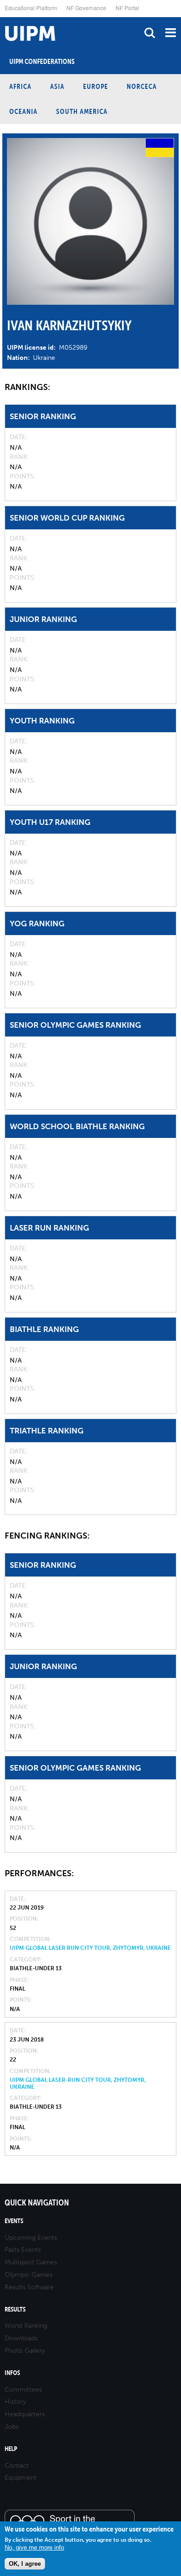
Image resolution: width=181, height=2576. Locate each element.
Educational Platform (31, 8)
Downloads (21, 2338)
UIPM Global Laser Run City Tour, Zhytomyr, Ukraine (90, 1948)
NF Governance (86, 8)
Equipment (21, 2478)
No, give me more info (34, 2548)
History (15, 2402)
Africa (20, 86)
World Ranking (26, 2326)
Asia (57, 86)
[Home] (2, 17)
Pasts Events (23, 2250)
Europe (96, 86)
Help (11, 2449)
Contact (17, 2466)
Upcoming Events (31, 2238)
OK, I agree (25, 2564)
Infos (12, 2373)
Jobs (12, 2427)
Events (14, 2221)
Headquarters (25, 2414)
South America (82, 111)
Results (15, 2309)
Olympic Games (29, 2275)
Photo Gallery (25, 2351)
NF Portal (127, 8)
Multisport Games (31, 2262)
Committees (23, 2390)
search (150, 33)
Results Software (29, 2287)
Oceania (23, 111)
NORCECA (142, 86)
